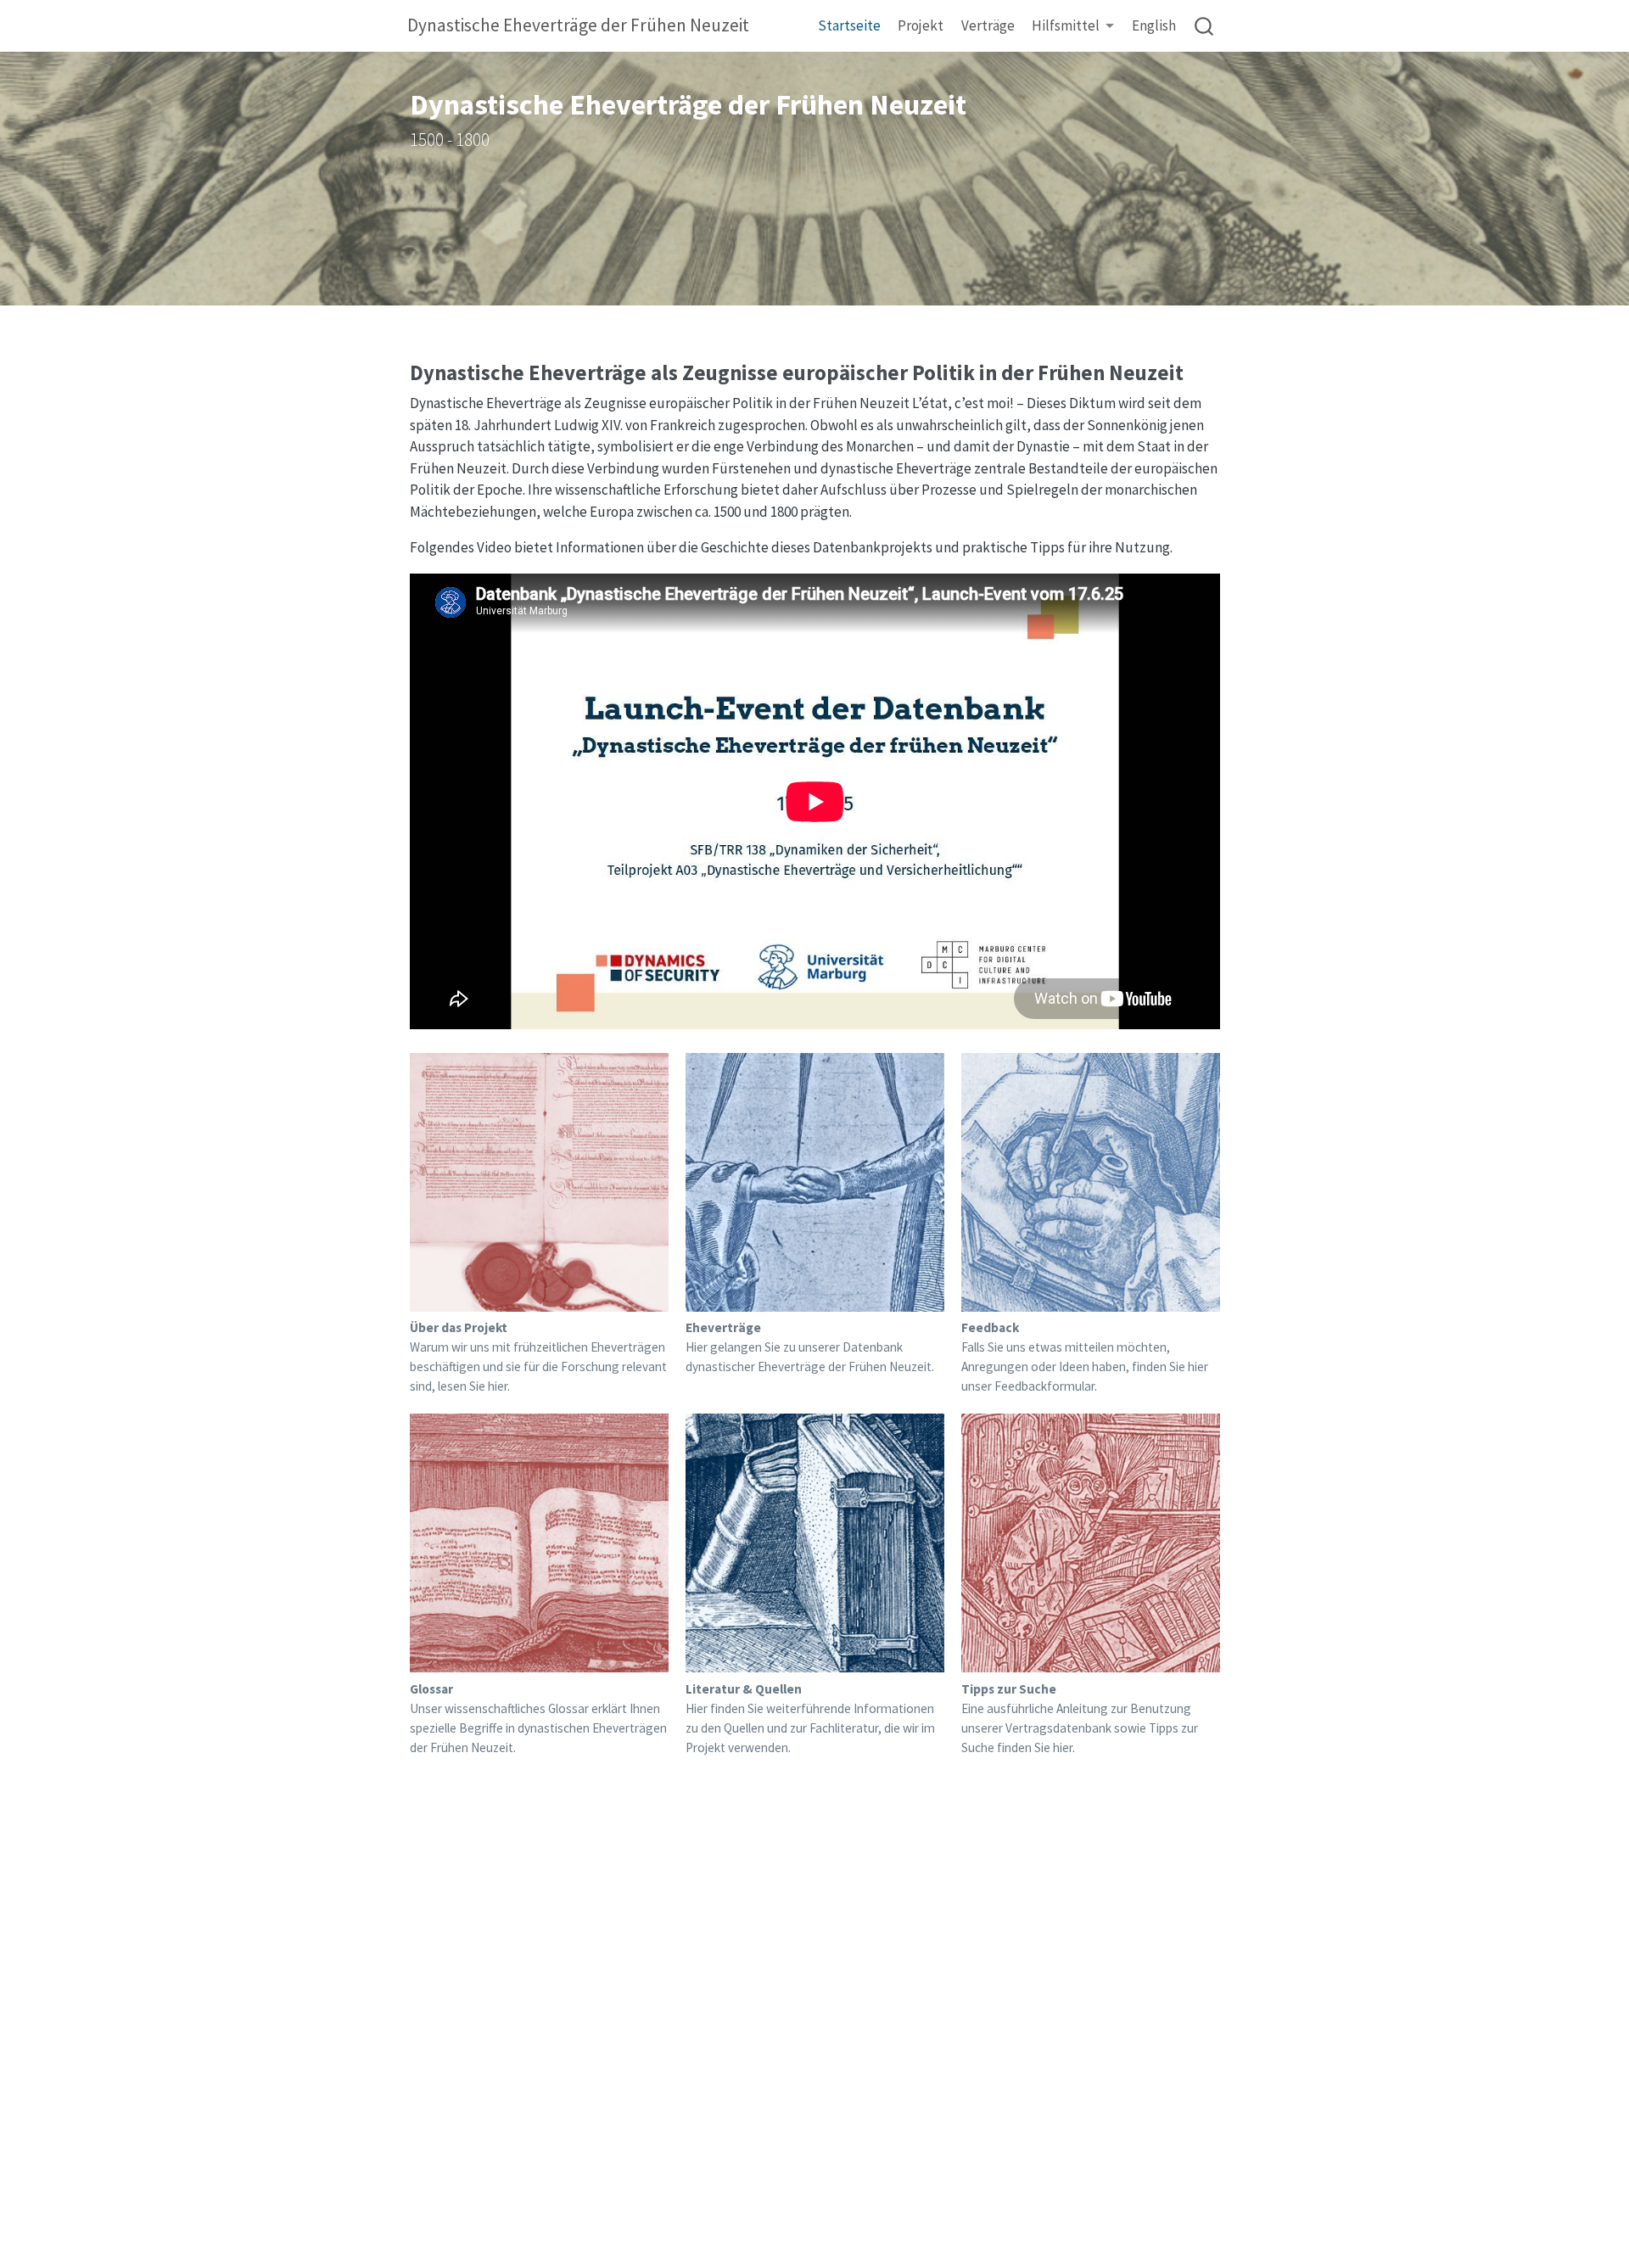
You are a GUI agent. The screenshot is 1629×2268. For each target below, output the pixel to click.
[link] (1073, 27)
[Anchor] (1197, 371)
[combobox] (1205, 26)
